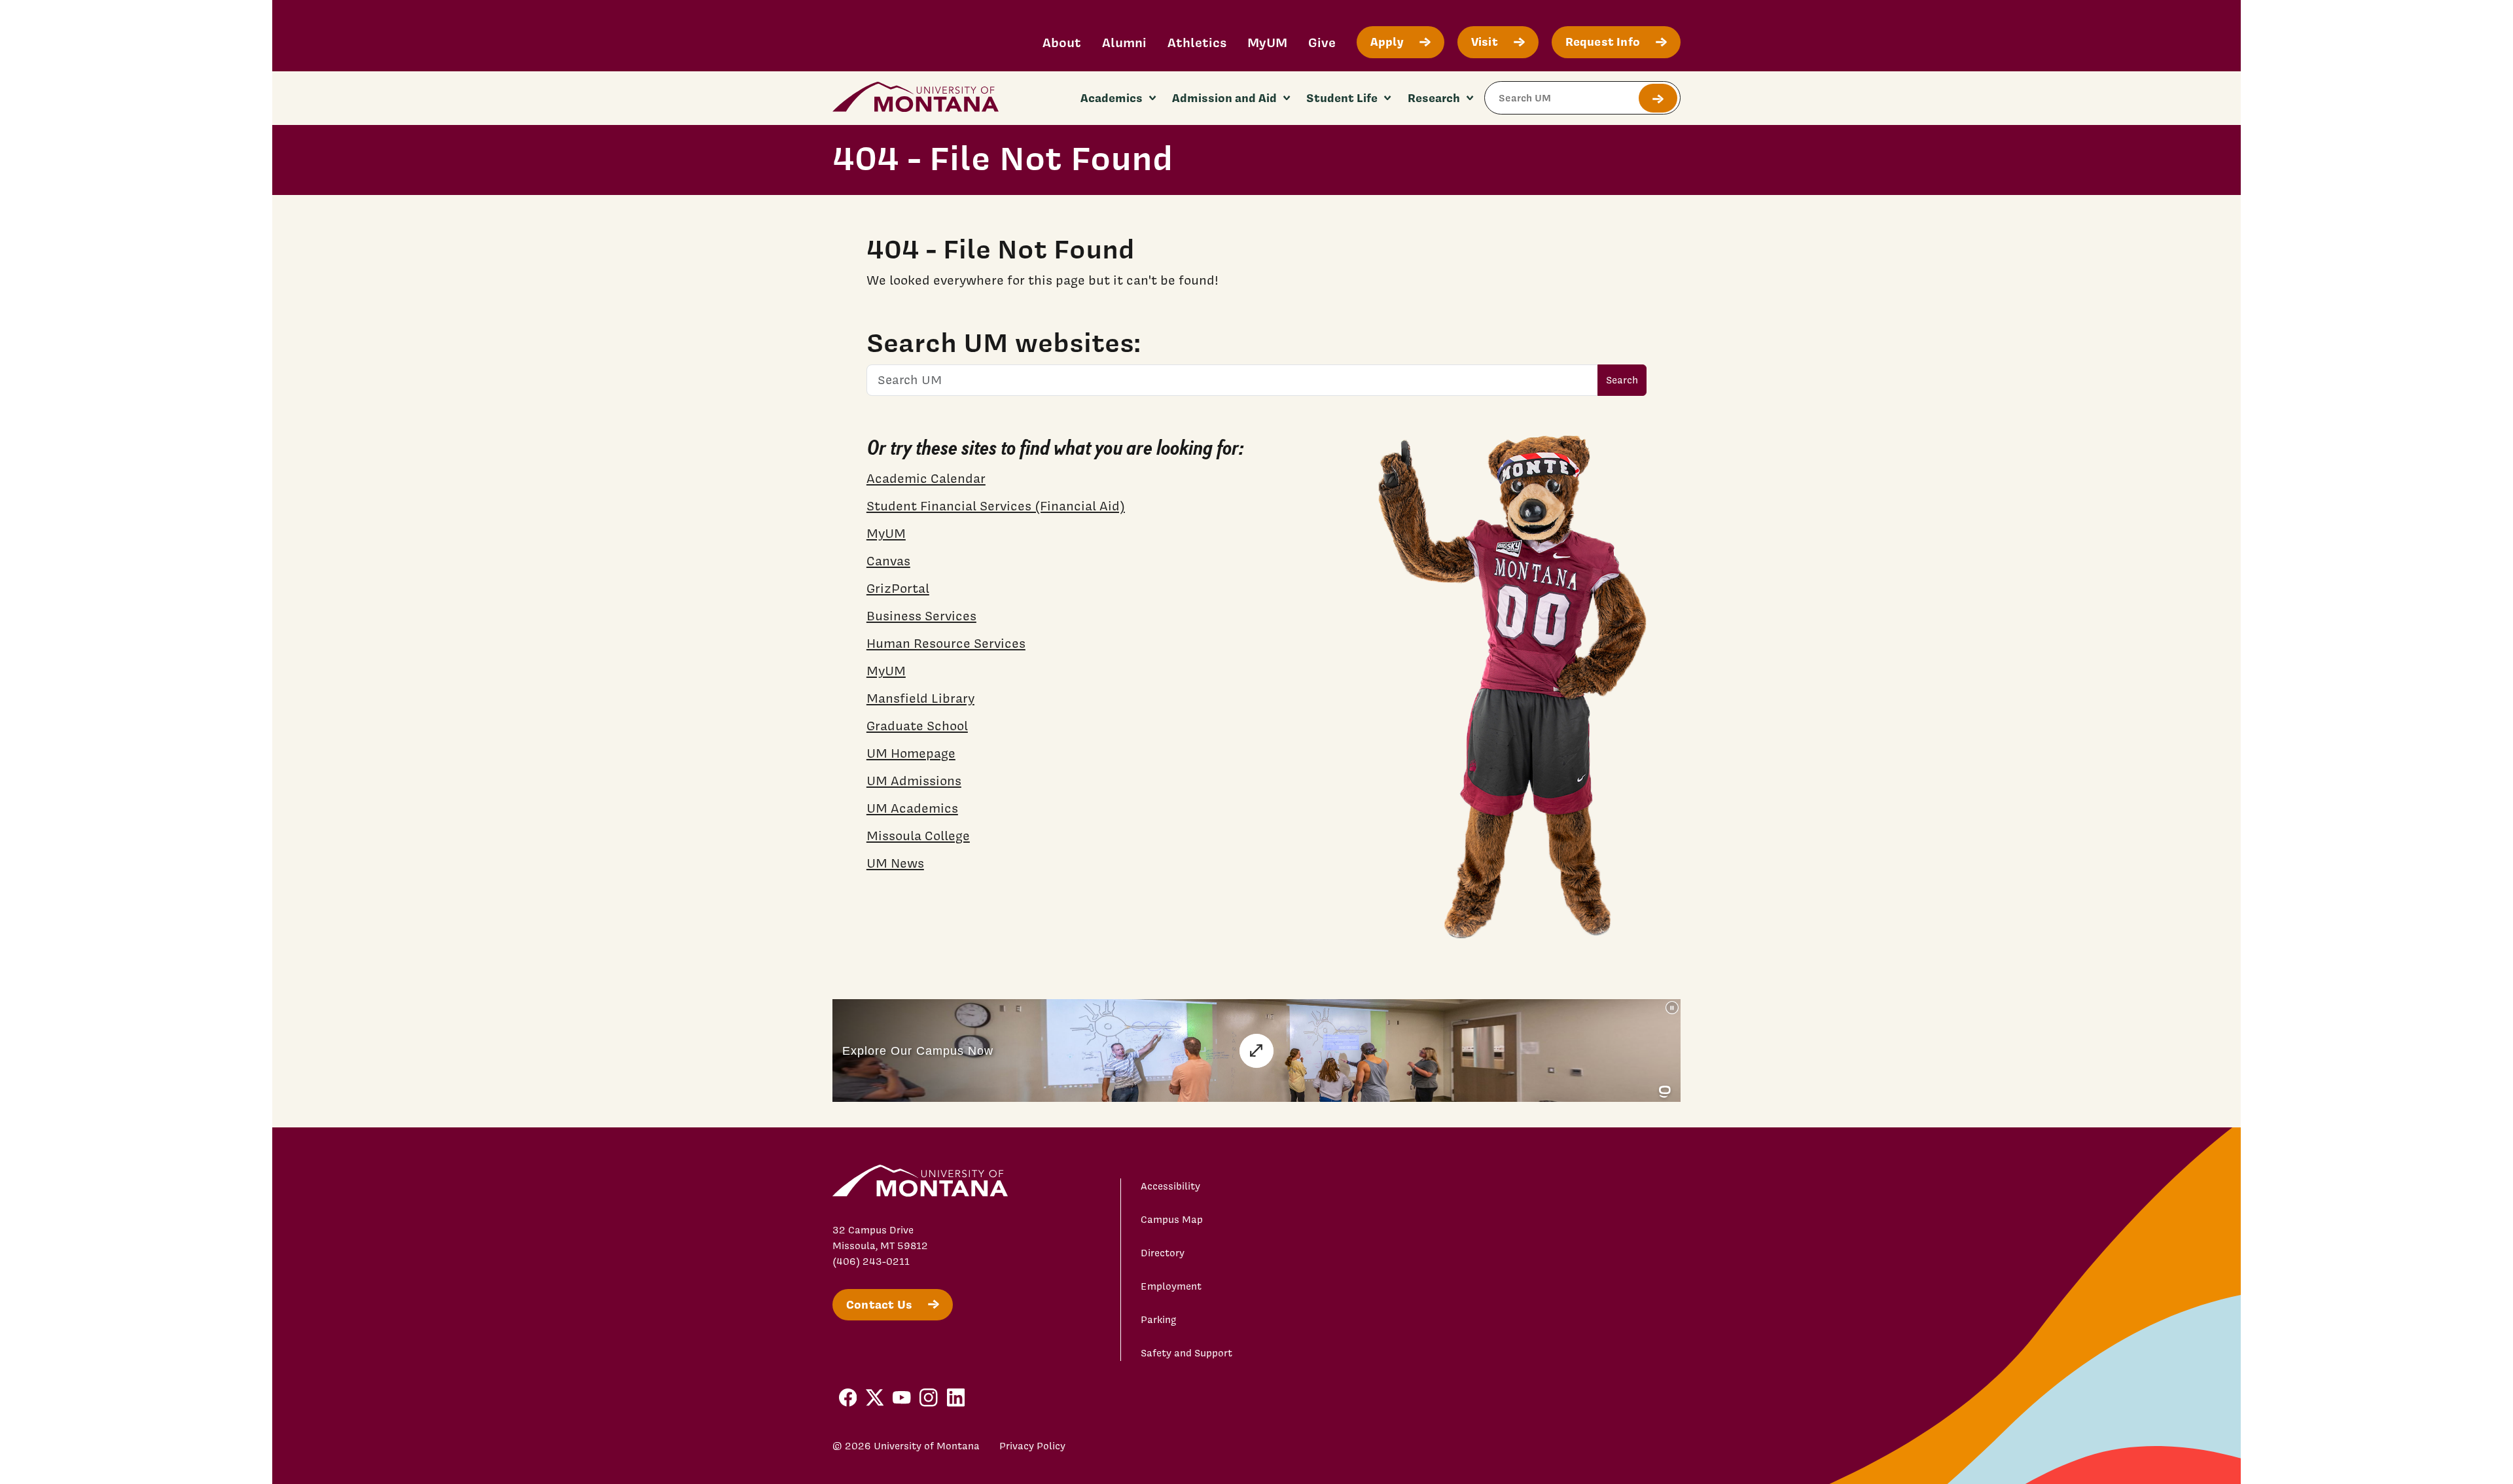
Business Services (921, 616)
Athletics (1197, 42)
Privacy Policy (1032, 1446)
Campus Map (1172, 1220)
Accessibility (1170, 1186)
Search (1622, 380)
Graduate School (917, 726)
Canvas (888, 561)
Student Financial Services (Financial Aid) (996, 506)
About (1062, 42)
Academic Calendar (926, 478)
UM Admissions (914, 781)
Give (1322, 42)
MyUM (1267, 42)
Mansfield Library (920, 698)
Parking (1159, 1320)
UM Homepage (911, 753)
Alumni (1124, 42)
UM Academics (912, 808)
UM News (895, 863)
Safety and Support (1186, 1353)
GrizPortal (898, 588)
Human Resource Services (946, 643)
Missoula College (918, 836)
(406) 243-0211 (871, 1262)
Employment (1171, 1286)
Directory (1163, 1253)
